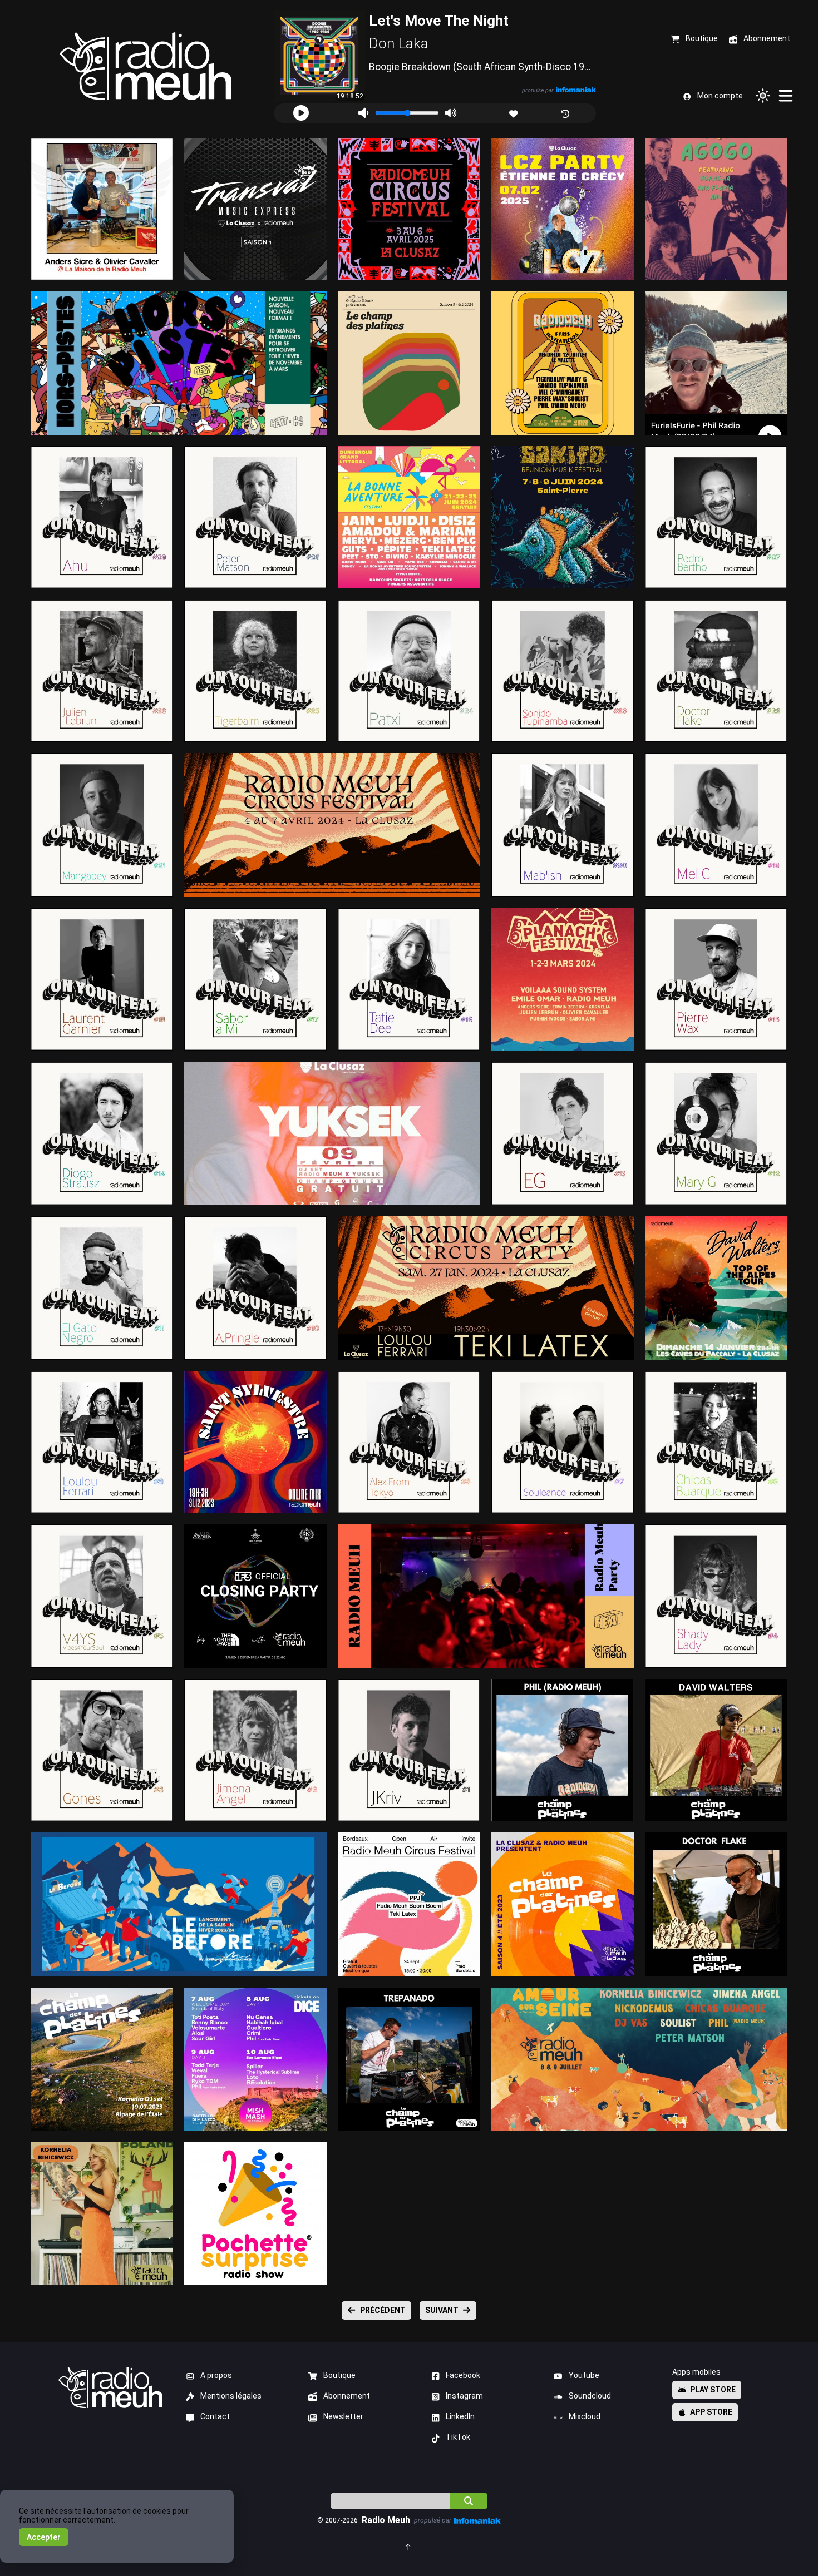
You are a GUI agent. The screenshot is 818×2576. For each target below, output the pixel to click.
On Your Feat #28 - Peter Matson (256, 517)
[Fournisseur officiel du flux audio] (576, 90)
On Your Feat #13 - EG (563, 1133)
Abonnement (347, 2396)
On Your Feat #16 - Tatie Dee (409, 979)
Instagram (464, 2396)
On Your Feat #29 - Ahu (102, 517)
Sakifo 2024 (563, 517)
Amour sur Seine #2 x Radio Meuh (639, 2059)
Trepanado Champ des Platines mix (409, 2059)
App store (711, 2412)
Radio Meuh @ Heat (486, 1596)
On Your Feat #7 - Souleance (563, 1442)
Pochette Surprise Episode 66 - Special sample (256, 2213)
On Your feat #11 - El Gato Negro (102, 1288)
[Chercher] (469, 2501)
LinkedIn (460, 2416)
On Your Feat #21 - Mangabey (102, 824)
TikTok (458, 2437)
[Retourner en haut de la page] (409, 2546)
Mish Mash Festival (255, 2059)
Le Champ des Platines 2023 (563, 1904)
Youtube (584, 2375)
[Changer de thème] (763, 96)
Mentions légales (231, 2396)
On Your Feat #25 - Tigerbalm (256, 670)
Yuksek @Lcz (332, 1133)
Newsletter (343, 2416)
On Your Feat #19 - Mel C (716, 824)
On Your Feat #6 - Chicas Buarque (716, 1442)
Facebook (463, 2375)
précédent (383, 2310)
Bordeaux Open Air (409, 1904)
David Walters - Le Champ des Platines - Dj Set (716, 1750)
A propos (216, 2375)
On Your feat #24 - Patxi (409, 670)
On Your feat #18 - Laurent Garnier (102, 979)
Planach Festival (563, 979)
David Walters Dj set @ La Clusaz (716, 1288)
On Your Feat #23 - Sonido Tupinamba (563, 670)
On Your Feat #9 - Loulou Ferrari (102, 1442)
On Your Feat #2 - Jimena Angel (256, 1750)
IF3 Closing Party (256, 1596)
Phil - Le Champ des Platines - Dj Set (563, 1750)
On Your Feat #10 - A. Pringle (256, 1288)
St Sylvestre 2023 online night (255, 1442)
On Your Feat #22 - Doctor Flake (716, 670)
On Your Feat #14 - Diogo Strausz (102, 1133)
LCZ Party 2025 (563, 209)
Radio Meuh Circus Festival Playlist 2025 (409, 209)
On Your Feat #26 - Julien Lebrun (102, 670)
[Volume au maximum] (450, 113)
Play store (713, 2390)
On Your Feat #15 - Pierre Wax (716, 979)
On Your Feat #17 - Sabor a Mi (256, 979)
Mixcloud (585, 2416)
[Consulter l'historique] (566, 113)
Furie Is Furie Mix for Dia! (716, 363)
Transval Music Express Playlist (256, 209)
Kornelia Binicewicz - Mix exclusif (102, 2213)
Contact (215, 2416)
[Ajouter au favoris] (514, 113)
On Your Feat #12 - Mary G (716, 1133)
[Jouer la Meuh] (301, 113)
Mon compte (720, 96)
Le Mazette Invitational (563, 363)
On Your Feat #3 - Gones (102, 1750)
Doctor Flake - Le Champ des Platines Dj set (716, 1904)
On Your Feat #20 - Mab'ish (563, 824)
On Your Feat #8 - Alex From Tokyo (409, 1442)
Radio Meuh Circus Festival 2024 (332, 824)
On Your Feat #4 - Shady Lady (716, 1596)
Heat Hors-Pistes (179, 363)
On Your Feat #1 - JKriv (409, 1750)
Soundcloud (590, 2396)
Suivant (442, 2310)
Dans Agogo (716, 209)
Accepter (44, 2537)
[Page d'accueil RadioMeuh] (146, 66)
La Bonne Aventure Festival (409, 517)
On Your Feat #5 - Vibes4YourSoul (102, 1596)
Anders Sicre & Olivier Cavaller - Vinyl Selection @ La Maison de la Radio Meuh (102, 209)
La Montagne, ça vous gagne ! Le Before (179, 1904)
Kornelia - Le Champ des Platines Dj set (102, 2059)
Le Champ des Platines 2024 (409, 363)
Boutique (339, 2375)
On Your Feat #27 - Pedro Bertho (716, 517)
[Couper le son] (363, 113)
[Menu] (786, 96)
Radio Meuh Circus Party (486, 1288)
